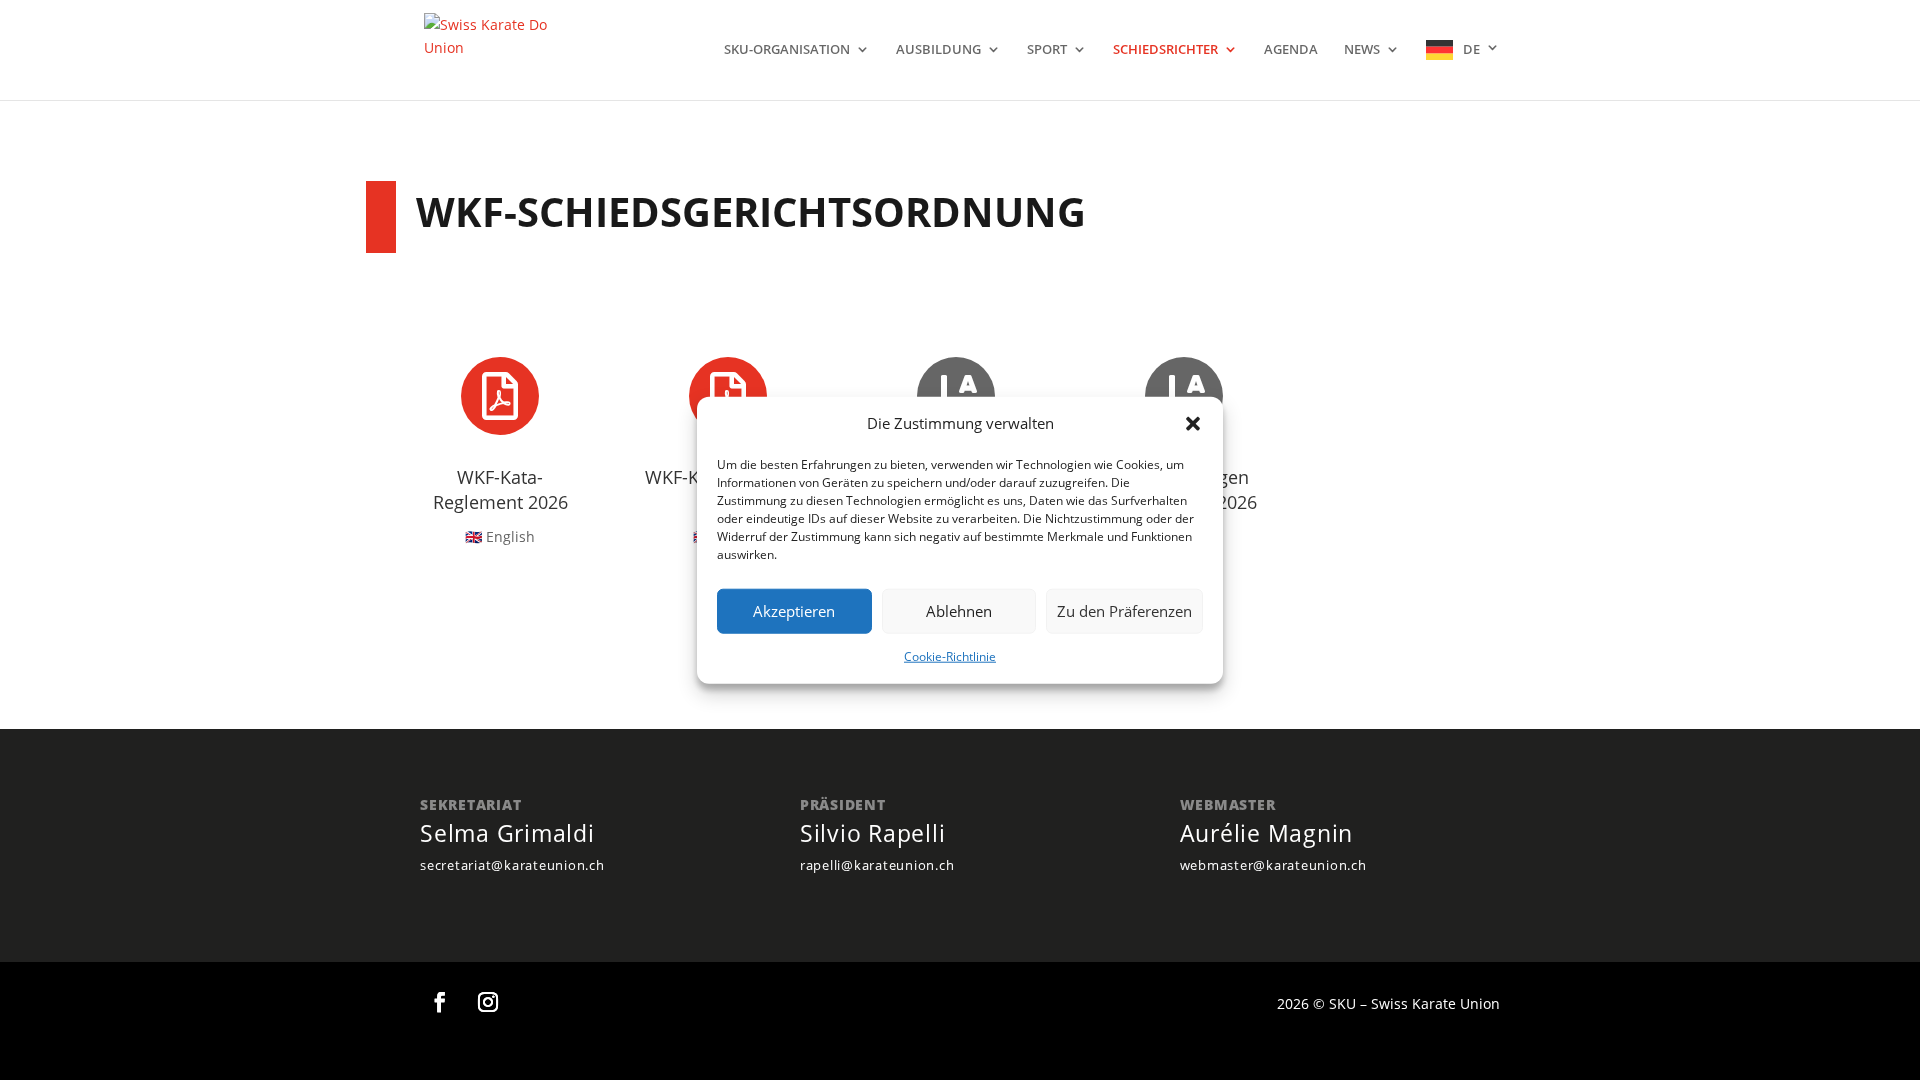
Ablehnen (959, 611)
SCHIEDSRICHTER (1165, 50)
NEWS (1362, 50)
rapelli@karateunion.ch (877, 865)
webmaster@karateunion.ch (1273, 865)
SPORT (1047, 50)
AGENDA (1291, 50)
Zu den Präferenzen (1124, 611)
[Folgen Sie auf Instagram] (488, 1002)
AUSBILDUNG (938, 50)
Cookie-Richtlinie (950, 656)
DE (1471, 49)
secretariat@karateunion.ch (512, 865)
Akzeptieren (794, 611)
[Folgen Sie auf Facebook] (440, 1002)
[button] (1193, 424)
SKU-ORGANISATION (787, 50)
